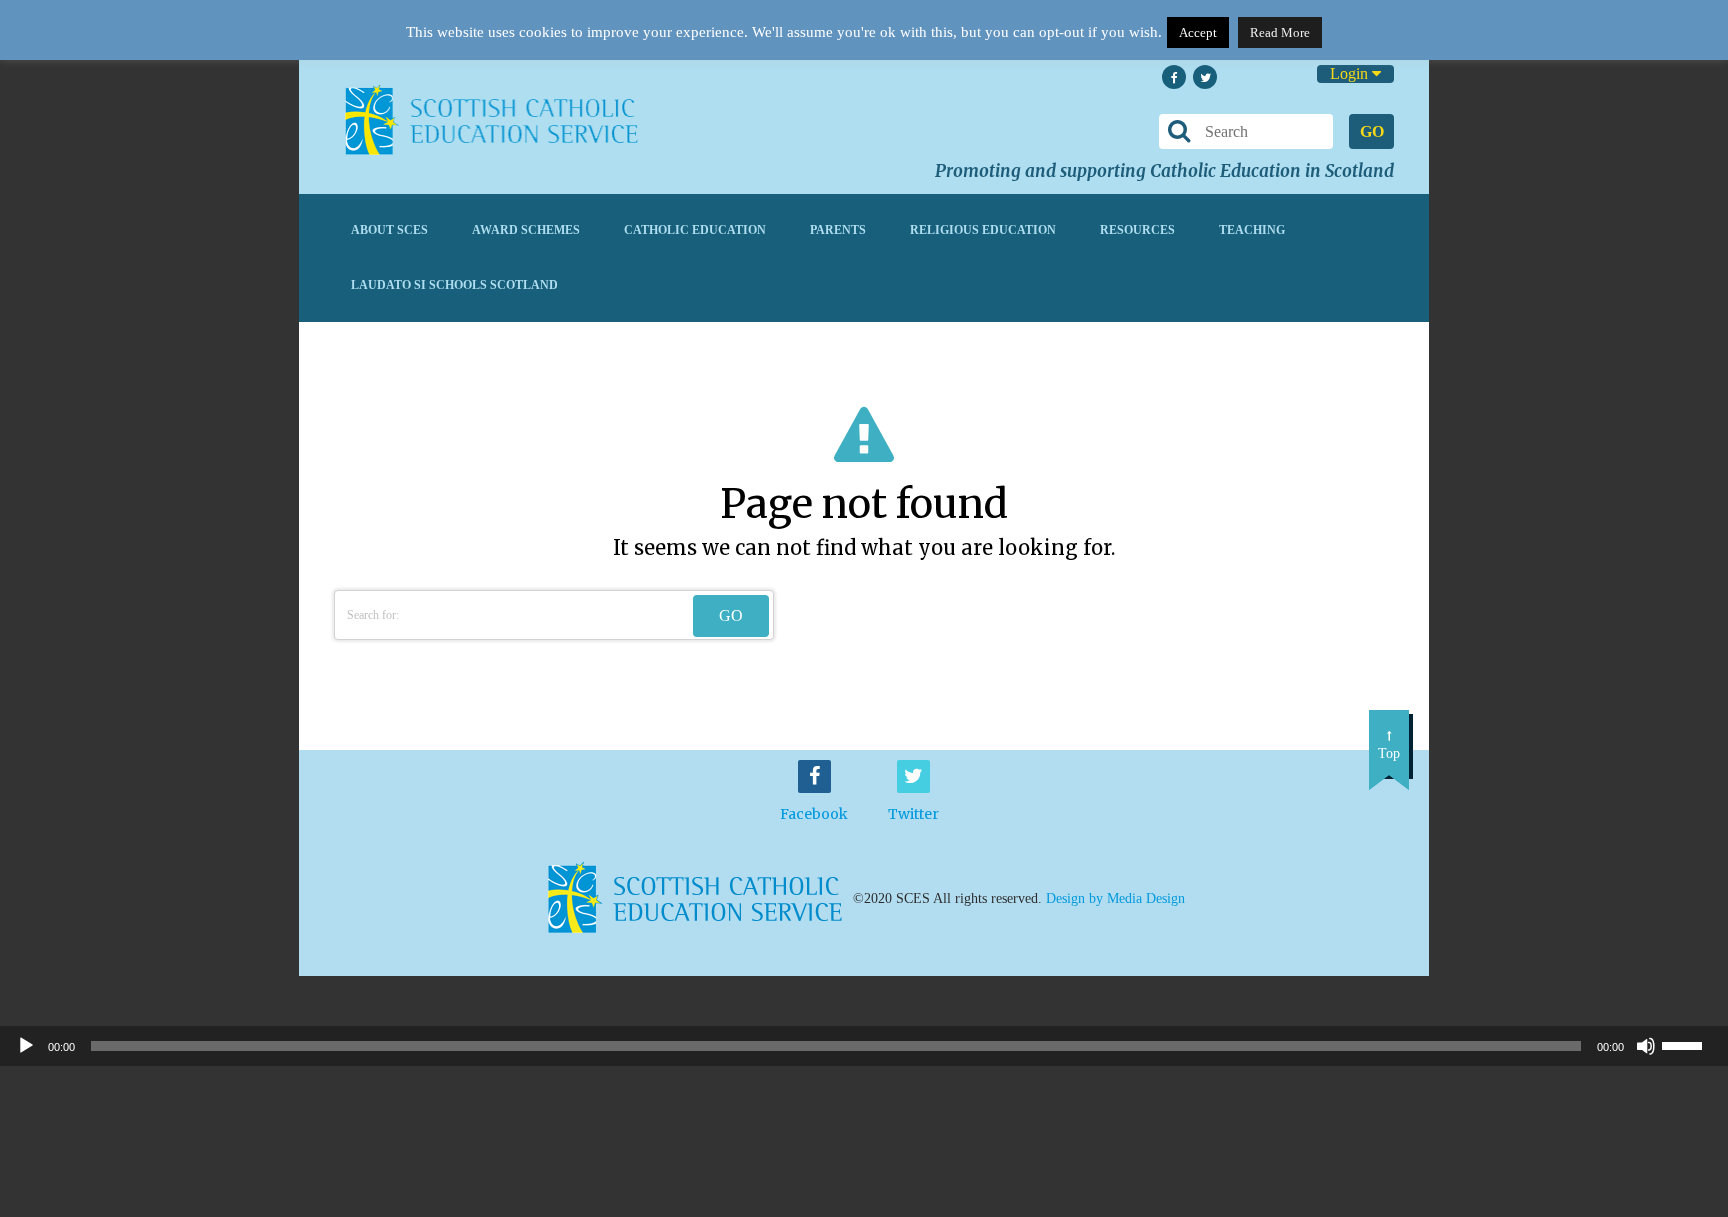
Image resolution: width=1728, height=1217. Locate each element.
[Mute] (1646, 1046)
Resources (1137, 230)
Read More (1280, 32)
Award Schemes (526, 230)
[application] (864, 1046)
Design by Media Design (1115, 898)
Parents (838, 230)
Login (1351, 73)
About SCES (389, 230)
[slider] (1690, 1044)
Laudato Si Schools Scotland (454, 285)
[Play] (26, 1046)
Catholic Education (695, 230)
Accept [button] (1198, 32)
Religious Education (983, 230)
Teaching (1252, 230)
